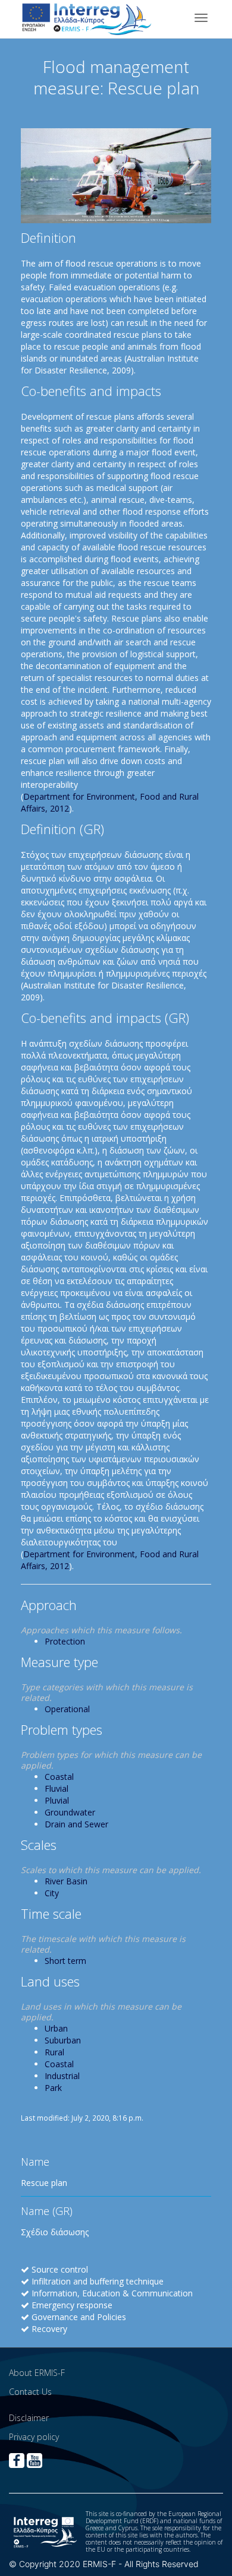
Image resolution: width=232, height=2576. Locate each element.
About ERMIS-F (37, 2373)
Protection (65, 1641)
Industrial (62, 2076)
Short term (65, 1961)
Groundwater (70, 1812)
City (52, 1893)
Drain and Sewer (76, 1824)
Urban (56, 2028)
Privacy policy (34, 2437)
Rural (54, 2052)
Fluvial (57, 1788)
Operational (67, 1709)
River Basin (66, 1881)
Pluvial (57, 1800)
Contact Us (30, 2392)
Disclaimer (29, 2418)
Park (53, 2088)
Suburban (63, 2040)
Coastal (59, 1777)
